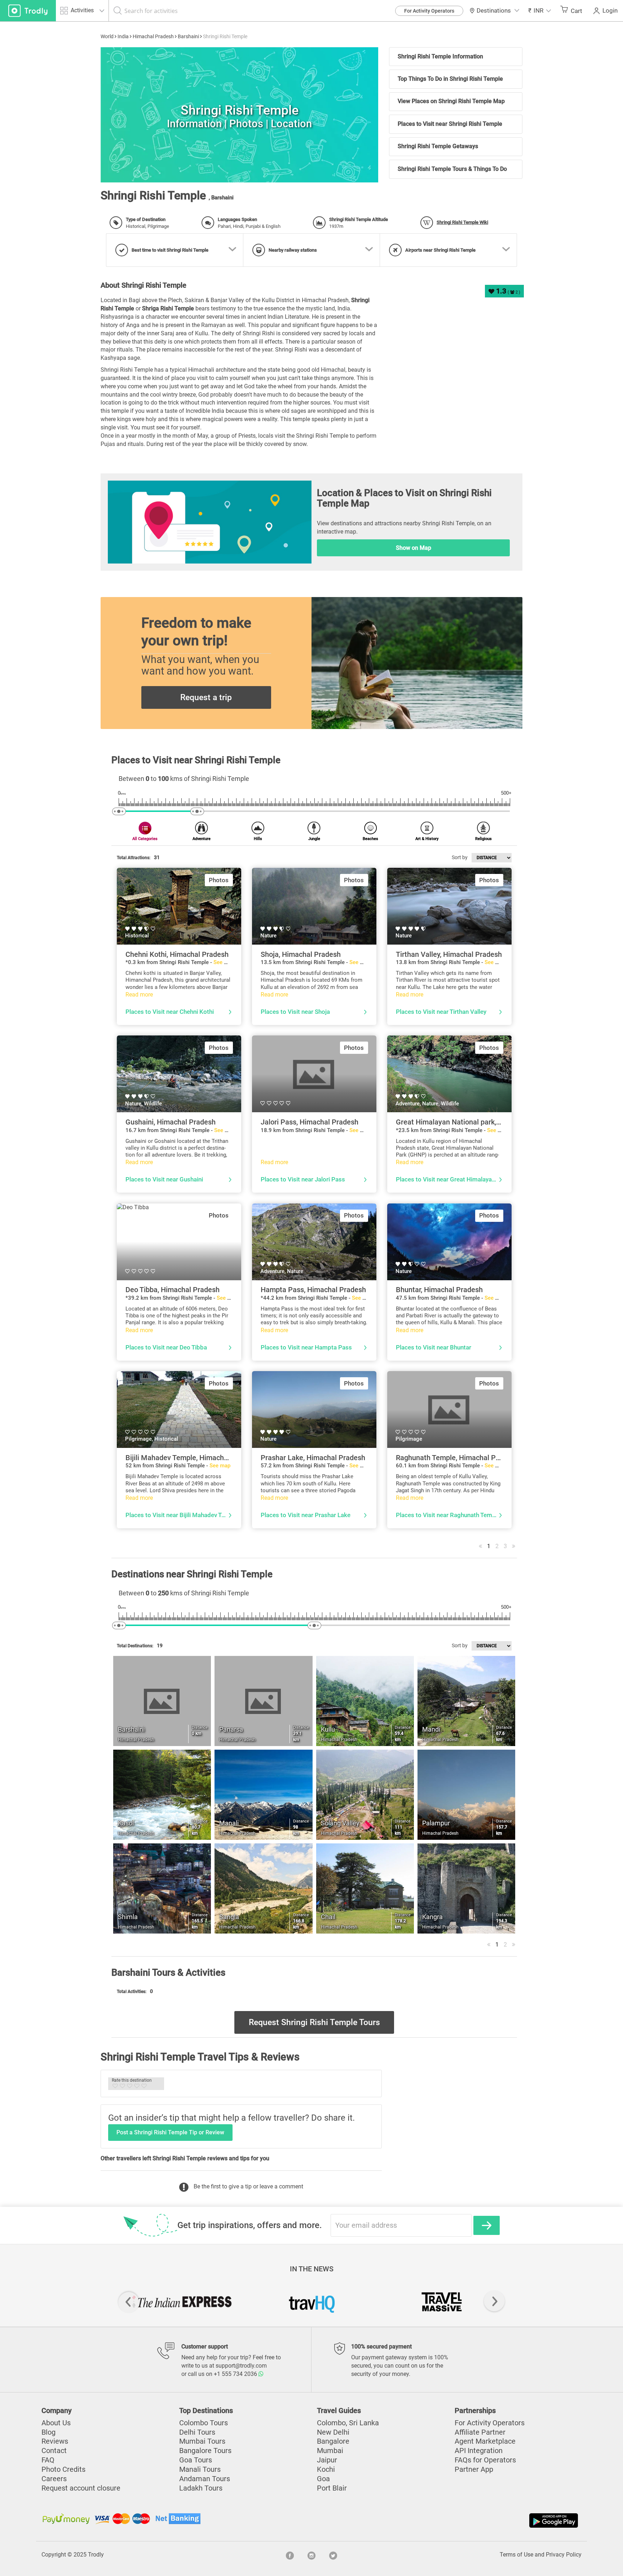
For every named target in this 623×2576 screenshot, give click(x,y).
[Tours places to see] (28, 11)
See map (224, 962)
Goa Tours (196, 2460)
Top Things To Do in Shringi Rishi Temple (450, 79)
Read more (139, 995)
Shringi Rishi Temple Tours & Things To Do (452, 169)
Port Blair (332, 2488)
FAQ (48, 2460)
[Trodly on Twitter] (333, 2555)
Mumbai (330, 2451)
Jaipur (327, 2460)
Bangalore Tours (205, 2451)
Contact (54, 2451)
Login (610, 10)
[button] (540, 11)
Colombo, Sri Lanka (348, 2423)
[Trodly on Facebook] (290, 2555)
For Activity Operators (429, 11)
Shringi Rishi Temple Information (440, 56)
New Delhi (333, 2432)
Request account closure (81, 2488)
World (107, 36)
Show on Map (414, 548)
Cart (576, 11)
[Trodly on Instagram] (311, 2555)
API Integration (479, 2451)
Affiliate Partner (480, 2432)
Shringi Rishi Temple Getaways (438, 146)
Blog (48, 2432)
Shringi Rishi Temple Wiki (462, 222)
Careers (54, 2479)
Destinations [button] (494, 10)
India (123, 36)
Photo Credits (63, 2469)
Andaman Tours (205, 2479)
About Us (56, 2423)
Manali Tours (200, 2469)
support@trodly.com (241, 2366)
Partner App (474, 2469)
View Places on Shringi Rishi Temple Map (451, 101)
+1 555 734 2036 (236, 2374)
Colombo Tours (204, 2423)
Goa (323, 2479)
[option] (239, 115)
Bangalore (333, 2441)
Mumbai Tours (202, 2441)
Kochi (326, 2469)
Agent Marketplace (485, 2441)
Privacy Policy (564, 2555)
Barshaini (188, 36)
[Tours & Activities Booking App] (446, 2520)
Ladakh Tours (201, 2488)
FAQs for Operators (485, 2460)
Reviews (55, 2441)
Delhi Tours (197, 2432)
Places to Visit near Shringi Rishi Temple (450, 124)
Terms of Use (516, 2555)
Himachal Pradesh (153, 36)
